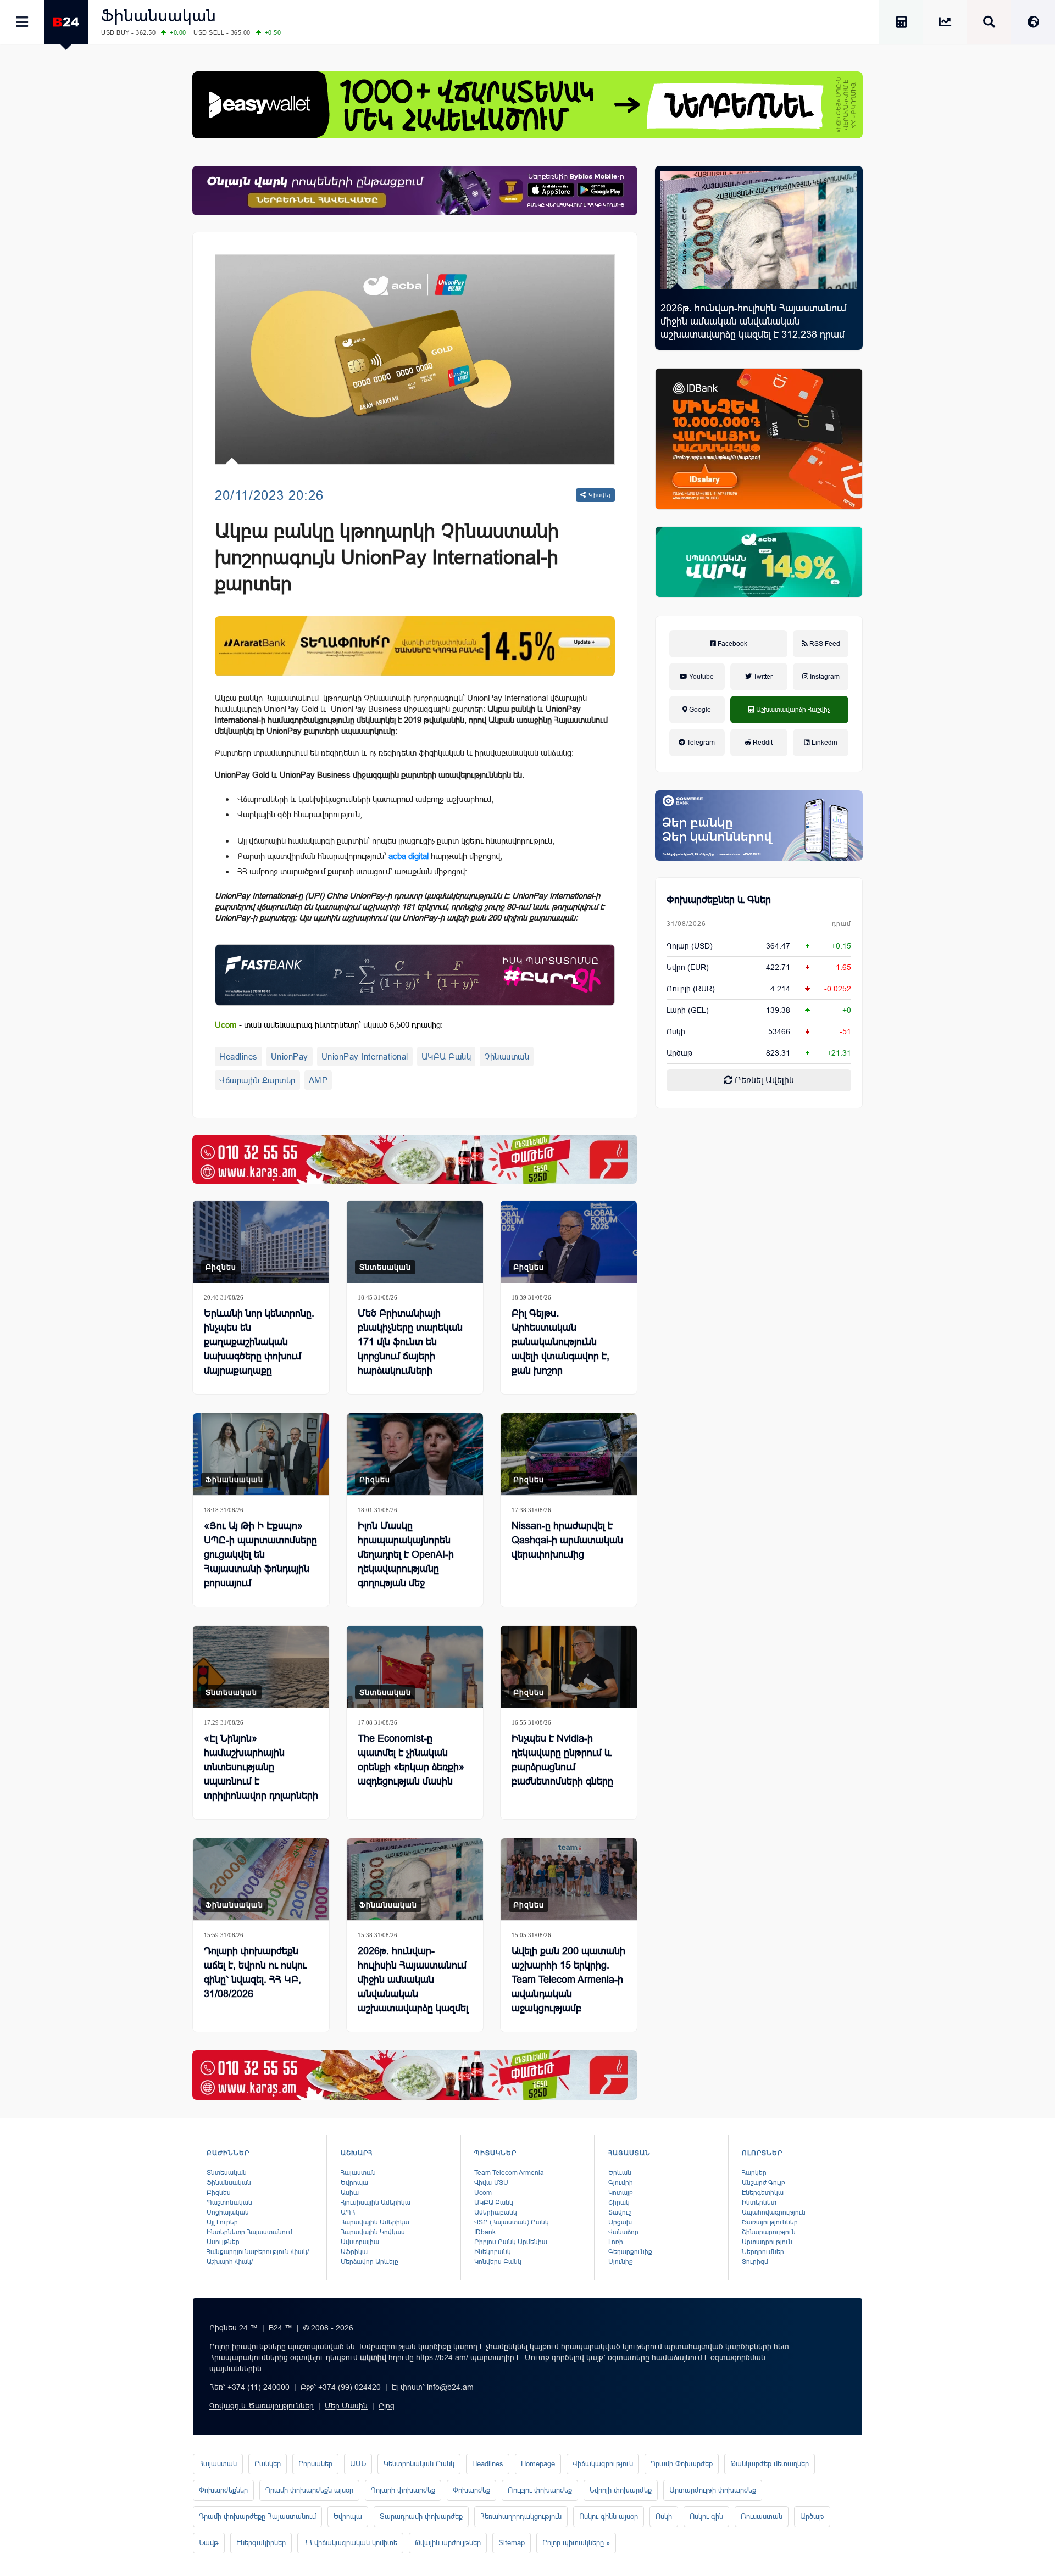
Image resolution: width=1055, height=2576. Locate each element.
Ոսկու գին (706, 2516)
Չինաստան (507, 1056)
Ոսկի (676, 1031)
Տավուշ (620, 2212)
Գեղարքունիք (630, 2252)
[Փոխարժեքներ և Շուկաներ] (945, 24)
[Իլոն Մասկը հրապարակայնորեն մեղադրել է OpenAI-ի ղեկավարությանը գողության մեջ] (415, 1454)
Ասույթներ (223, 2242)
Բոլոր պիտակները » (576, 2543)
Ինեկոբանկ (493, 2252)
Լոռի (616, 2242)
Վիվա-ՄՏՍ (491, 2183)
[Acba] (759, 562)
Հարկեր (754, 2173)
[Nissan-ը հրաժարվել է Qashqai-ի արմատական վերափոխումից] (569, 1454)
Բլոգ (387, 2406)
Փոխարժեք (471, 2490)
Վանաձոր (623, 2232)
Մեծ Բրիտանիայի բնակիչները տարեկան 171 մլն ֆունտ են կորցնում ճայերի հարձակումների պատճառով (410, 1349)
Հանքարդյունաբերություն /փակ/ (258, 2252)
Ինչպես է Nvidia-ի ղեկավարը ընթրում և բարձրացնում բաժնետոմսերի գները (562, 1760)
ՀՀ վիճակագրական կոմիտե (350, 2543)
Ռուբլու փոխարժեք (540, 2490)
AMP (318, 1080)
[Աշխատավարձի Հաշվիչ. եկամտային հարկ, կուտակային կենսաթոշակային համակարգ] (901, 24)
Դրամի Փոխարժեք (682, 2464)
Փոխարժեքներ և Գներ (719, 900)
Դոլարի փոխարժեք (403, 2490)
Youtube (701, 677)
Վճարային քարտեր (257, 1080)
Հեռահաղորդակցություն (521, 2516)
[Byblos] (415, 191)
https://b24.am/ (442, 2357)
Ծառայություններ (770, 2222)
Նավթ (209, 2543)
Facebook (732, 644)
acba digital (409, 856)
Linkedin (824, 743)
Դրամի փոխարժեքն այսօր (309, 2490)
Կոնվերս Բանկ (498, 2262)
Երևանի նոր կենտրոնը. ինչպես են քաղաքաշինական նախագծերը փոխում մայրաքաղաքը (259, 1342)
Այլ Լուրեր (222, 2222)
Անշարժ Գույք (764, 2183)
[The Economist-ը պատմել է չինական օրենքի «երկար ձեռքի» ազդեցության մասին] (415, 1667)
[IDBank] (759, 439)
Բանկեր (268, 2464)
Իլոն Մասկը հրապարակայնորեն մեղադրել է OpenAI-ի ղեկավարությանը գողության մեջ (406, 1554)
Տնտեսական (385, 1267)
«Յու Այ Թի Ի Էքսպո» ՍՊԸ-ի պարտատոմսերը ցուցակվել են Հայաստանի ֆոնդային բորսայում (260, 1554)
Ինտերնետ (759, 2203)
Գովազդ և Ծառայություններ (262, 2406)
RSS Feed (824, 644)
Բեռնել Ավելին (763, 1080)
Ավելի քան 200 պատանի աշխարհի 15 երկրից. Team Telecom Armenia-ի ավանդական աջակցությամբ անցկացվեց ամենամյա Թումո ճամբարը (568, 1994)
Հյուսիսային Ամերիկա (376, 2203)
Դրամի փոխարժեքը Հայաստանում (257, 2516)
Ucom (483, 2193)
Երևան (620, 2173)
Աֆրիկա (354, 2252)
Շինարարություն (769, 2232)
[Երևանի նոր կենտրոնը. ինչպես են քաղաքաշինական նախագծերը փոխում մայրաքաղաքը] (261, 1242)
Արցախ (620, 2222)
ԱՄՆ (358, 2464)
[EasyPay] (527, 105)
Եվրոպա (354, 2183)
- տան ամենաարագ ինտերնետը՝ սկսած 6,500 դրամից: (329, 1025)
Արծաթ (812, 2516)
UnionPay (290, 1056)
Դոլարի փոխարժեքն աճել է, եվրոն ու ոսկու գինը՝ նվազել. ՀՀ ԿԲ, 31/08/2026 (255, 1972)
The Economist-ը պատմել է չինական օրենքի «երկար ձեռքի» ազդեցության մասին (411, 1760)
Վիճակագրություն (603, 2464)
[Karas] (415, 1159)
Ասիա (350, 2193)
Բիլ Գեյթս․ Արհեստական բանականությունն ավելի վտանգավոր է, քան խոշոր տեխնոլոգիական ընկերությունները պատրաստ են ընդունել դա (565, 1370)
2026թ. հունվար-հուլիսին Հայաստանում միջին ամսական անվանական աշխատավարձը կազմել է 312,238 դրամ (753, 321)
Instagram (824, 677)
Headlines (238, 1056)
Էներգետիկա (763, 2193)
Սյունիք (621, 2262)
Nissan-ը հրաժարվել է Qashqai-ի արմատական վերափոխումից (567, 1540)
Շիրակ (619, 2203)
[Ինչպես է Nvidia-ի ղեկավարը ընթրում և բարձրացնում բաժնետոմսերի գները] (569, 1667)
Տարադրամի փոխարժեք (421, 2516)
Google (699, 710)
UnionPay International (365, 1056)
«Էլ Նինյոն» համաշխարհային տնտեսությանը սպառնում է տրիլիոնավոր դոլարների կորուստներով (261, 1774)
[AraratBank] (415, 646)
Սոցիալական (228, 2212)
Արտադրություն (767, 2242)
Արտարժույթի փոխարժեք (713, 2490)
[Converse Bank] (759, 826)
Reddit (762, 743)
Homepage (538, 2464)
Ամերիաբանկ (496, 2212)
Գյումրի (621, 2183)
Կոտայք (621, 2193)
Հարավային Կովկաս (373, 2232)
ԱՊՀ (348, 2212)
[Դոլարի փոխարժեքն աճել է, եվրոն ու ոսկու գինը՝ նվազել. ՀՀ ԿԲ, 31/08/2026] (261, 1879)
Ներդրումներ (763, 2252)
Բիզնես (221, 1267)
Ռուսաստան (762, 2516)
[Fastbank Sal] (415, 975)
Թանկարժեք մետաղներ (770, 2464)
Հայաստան (358, 2173)
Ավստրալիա (360, 2242)
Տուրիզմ (755, 2262)
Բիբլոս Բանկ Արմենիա (511, 2242)
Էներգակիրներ (261, 2543)
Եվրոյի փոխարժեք (621, 2490)
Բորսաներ (315, 2464)
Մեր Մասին (346, 2406)
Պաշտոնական (229, 2203)
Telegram (700, 743)
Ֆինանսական (159, 16)
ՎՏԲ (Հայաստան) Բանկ (512, 2222)
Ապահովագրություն (774, 2212)
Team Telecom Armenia (509, 2173)
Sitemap (512, 2543)
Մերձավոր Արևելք (370, 2262)
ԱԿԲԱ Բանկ (446, 1056)
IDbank (485, 2232)
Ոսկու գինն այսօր (609, 2516)
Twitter (762, 677)
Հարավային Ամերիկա (375, 2222)
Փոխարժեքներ (223, 2490)
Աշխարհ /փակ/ (230, 2262)
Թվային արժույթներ (448, 2543)
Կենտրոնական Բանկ (419, 2464)
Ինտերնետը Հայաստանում (249, 2232)
